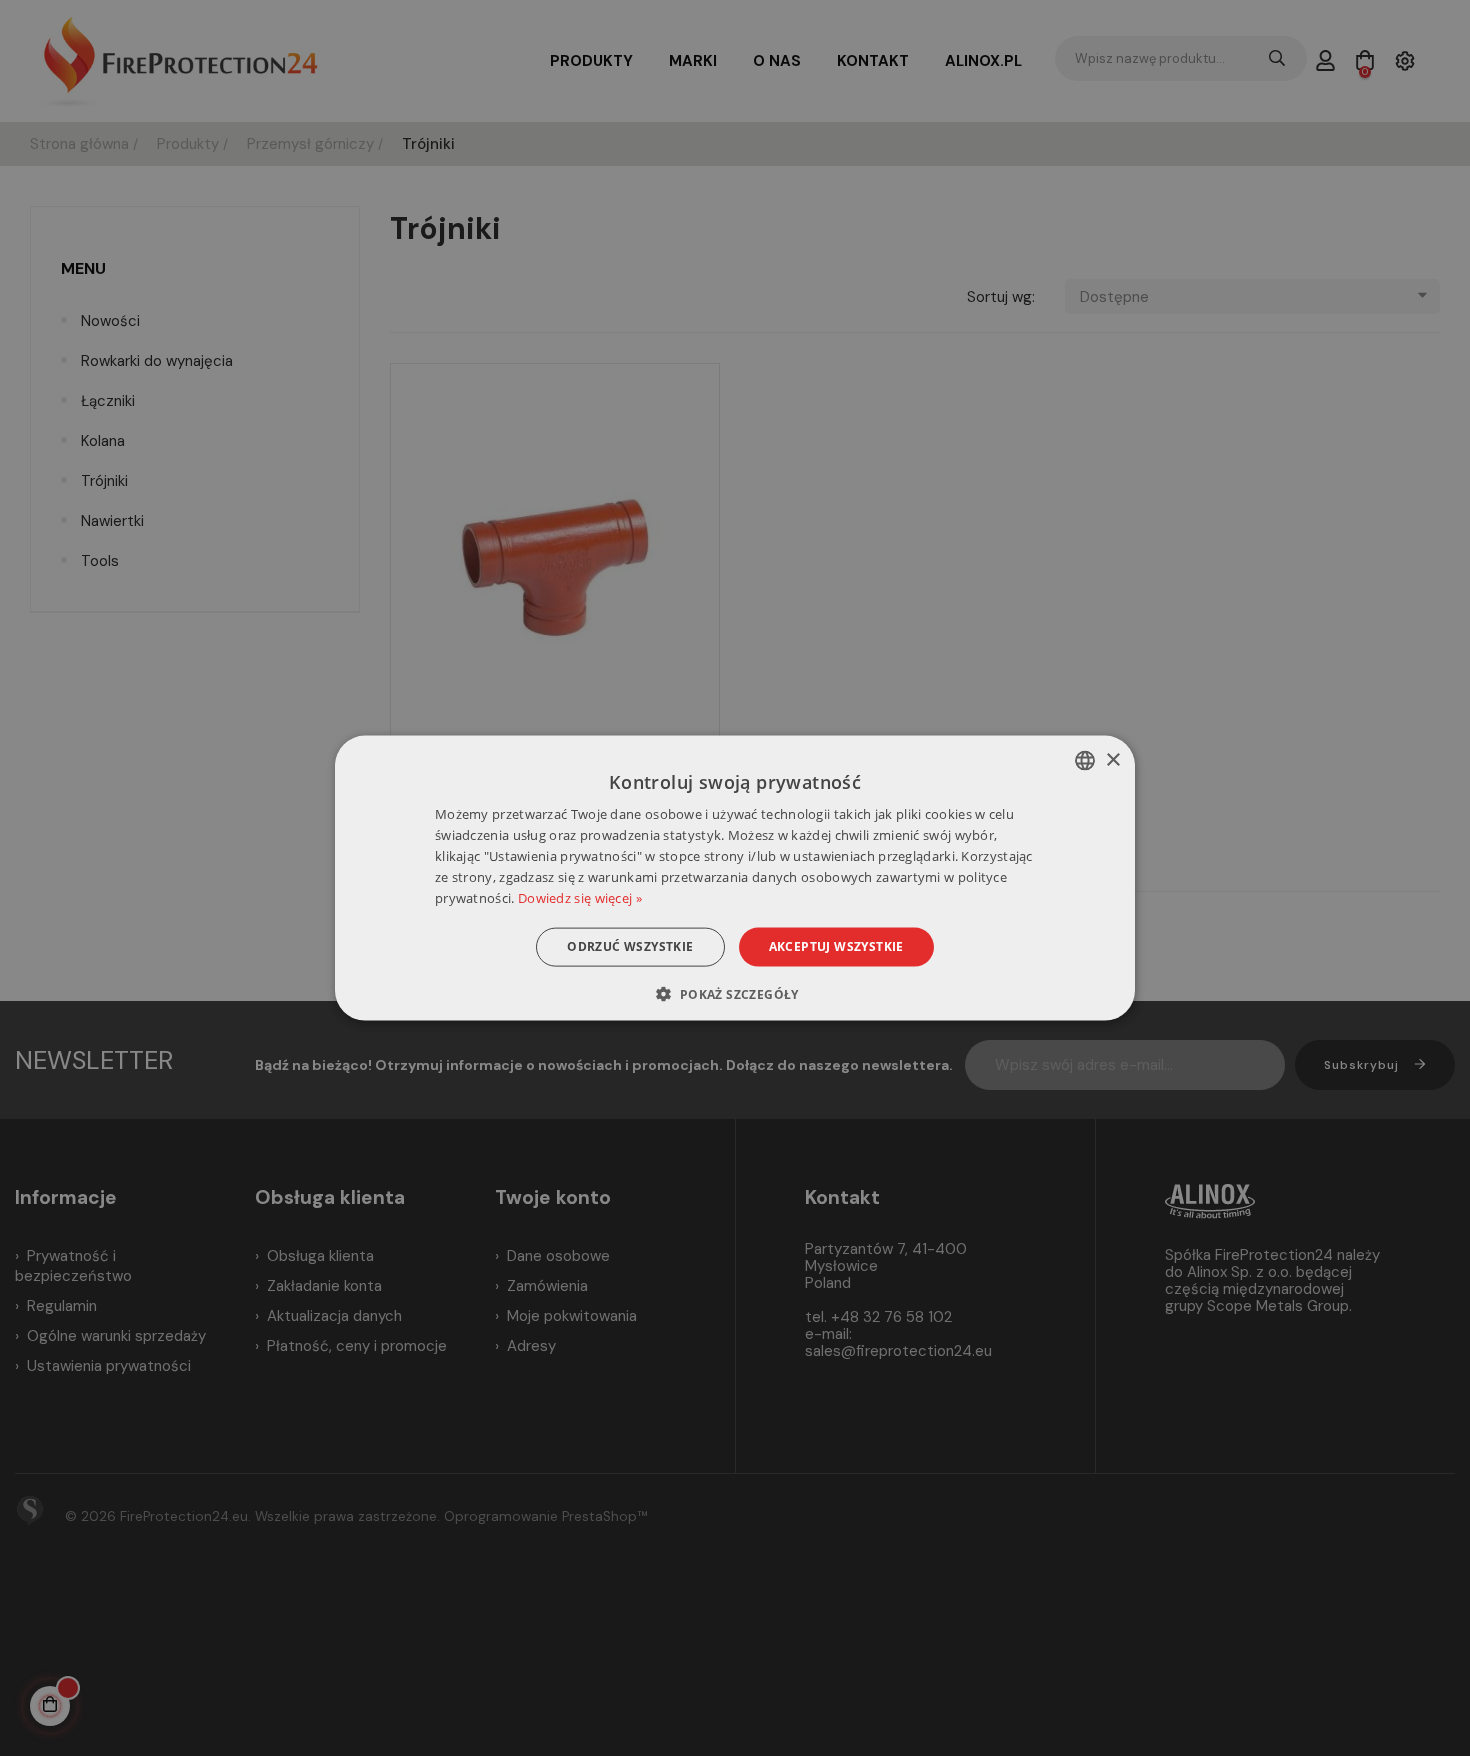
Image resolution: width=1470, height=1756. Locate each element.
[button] (734, 993)
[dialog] (735, 878)
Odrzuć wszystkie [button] (630, 946)
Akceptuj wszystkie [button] (836, 946)
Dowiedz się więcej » (580, 897)
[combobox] (1085, 761)
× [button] (1112, 759)
